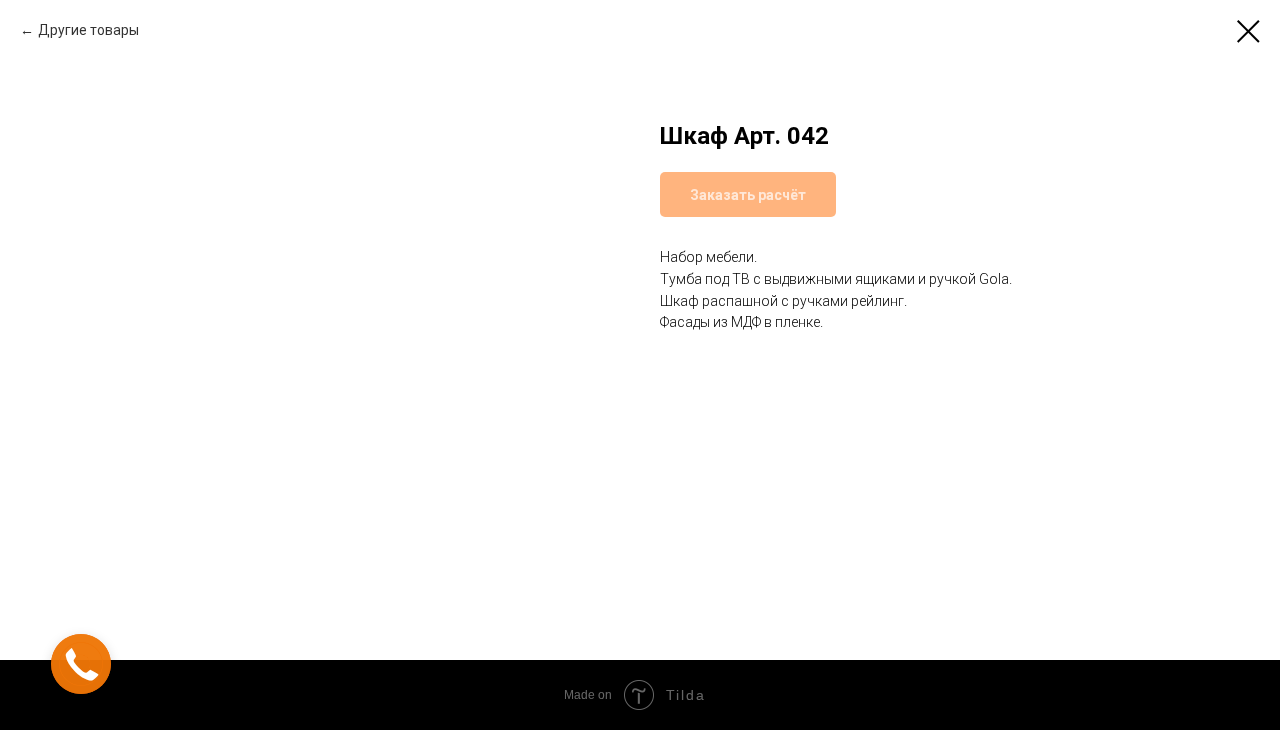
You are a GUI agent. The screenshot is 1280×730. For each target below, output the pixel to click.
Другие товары (88, 30)
